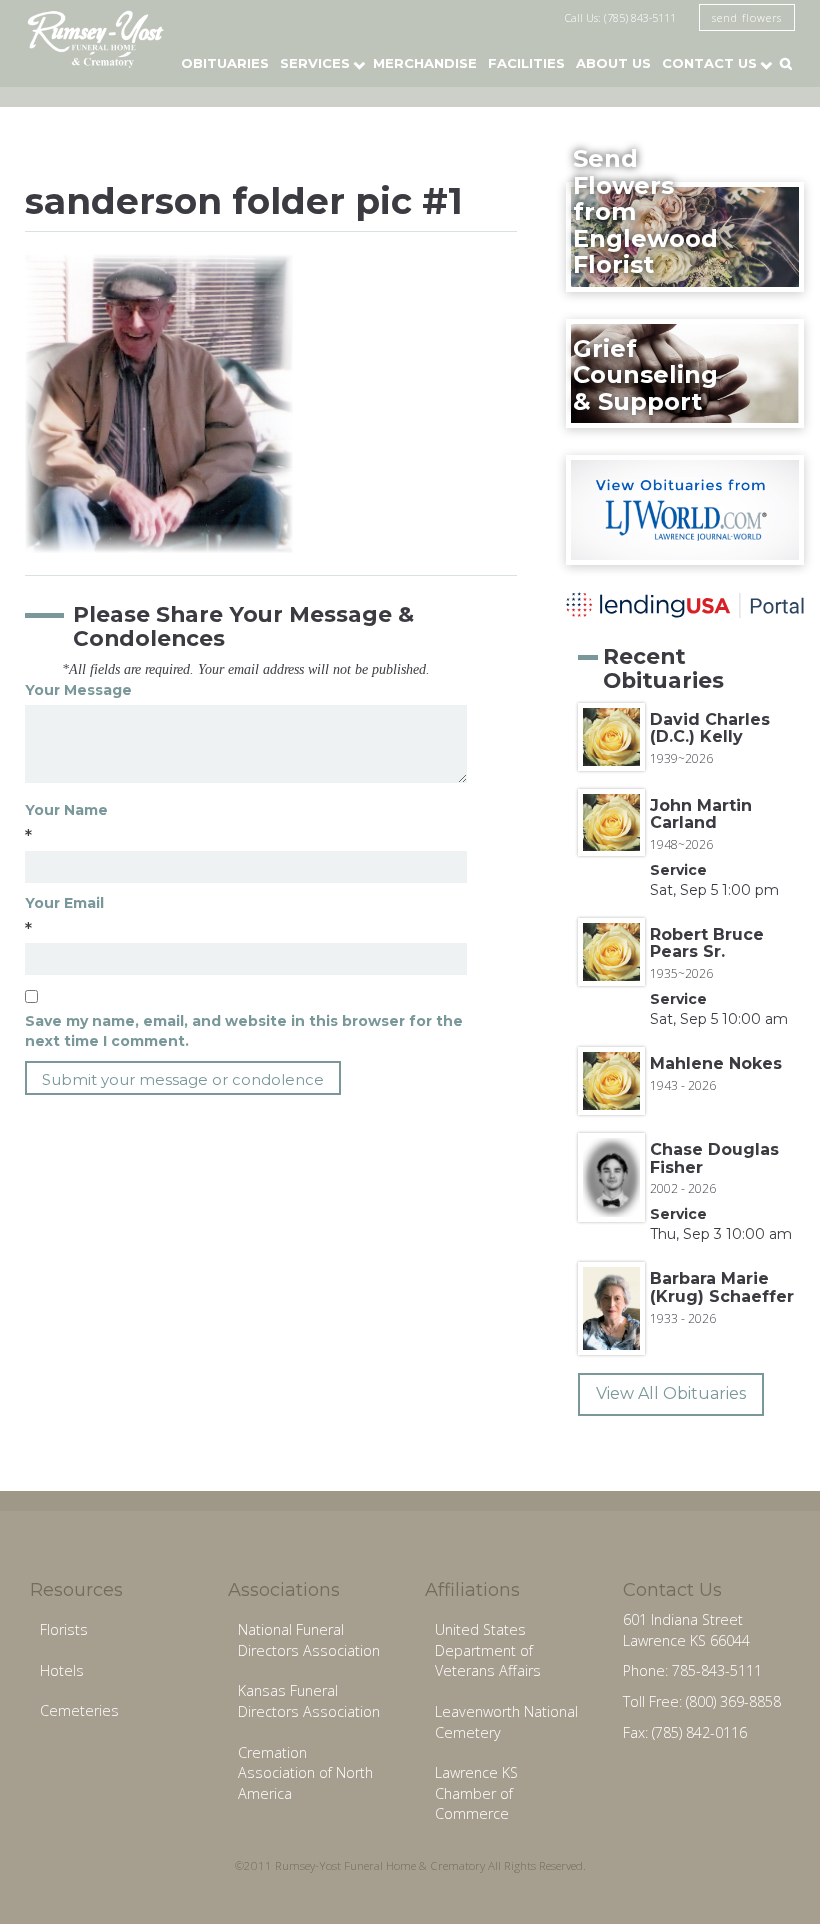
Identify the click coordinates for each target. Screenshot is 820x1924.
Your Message (78, 690)
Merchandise (425, 63)
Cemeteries (79, 1710)
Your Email (64, 903)
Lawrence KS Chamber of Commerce (476, 1793)
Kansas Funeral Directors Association (309, 1701)
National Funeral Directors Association (309, 1640)
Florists (64, 1629)
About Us (613, 63)
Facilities (526, 63)
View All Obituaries (671, 1393)
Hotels (62, 1670)
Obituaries (225, 63)
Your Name (66, 810)
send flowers (747, 17)
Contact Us (709, 63)
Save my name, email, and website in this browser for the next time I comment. (244, 1031)
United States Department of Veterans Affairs (488, 1650)
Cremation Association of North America (305, 1773)
